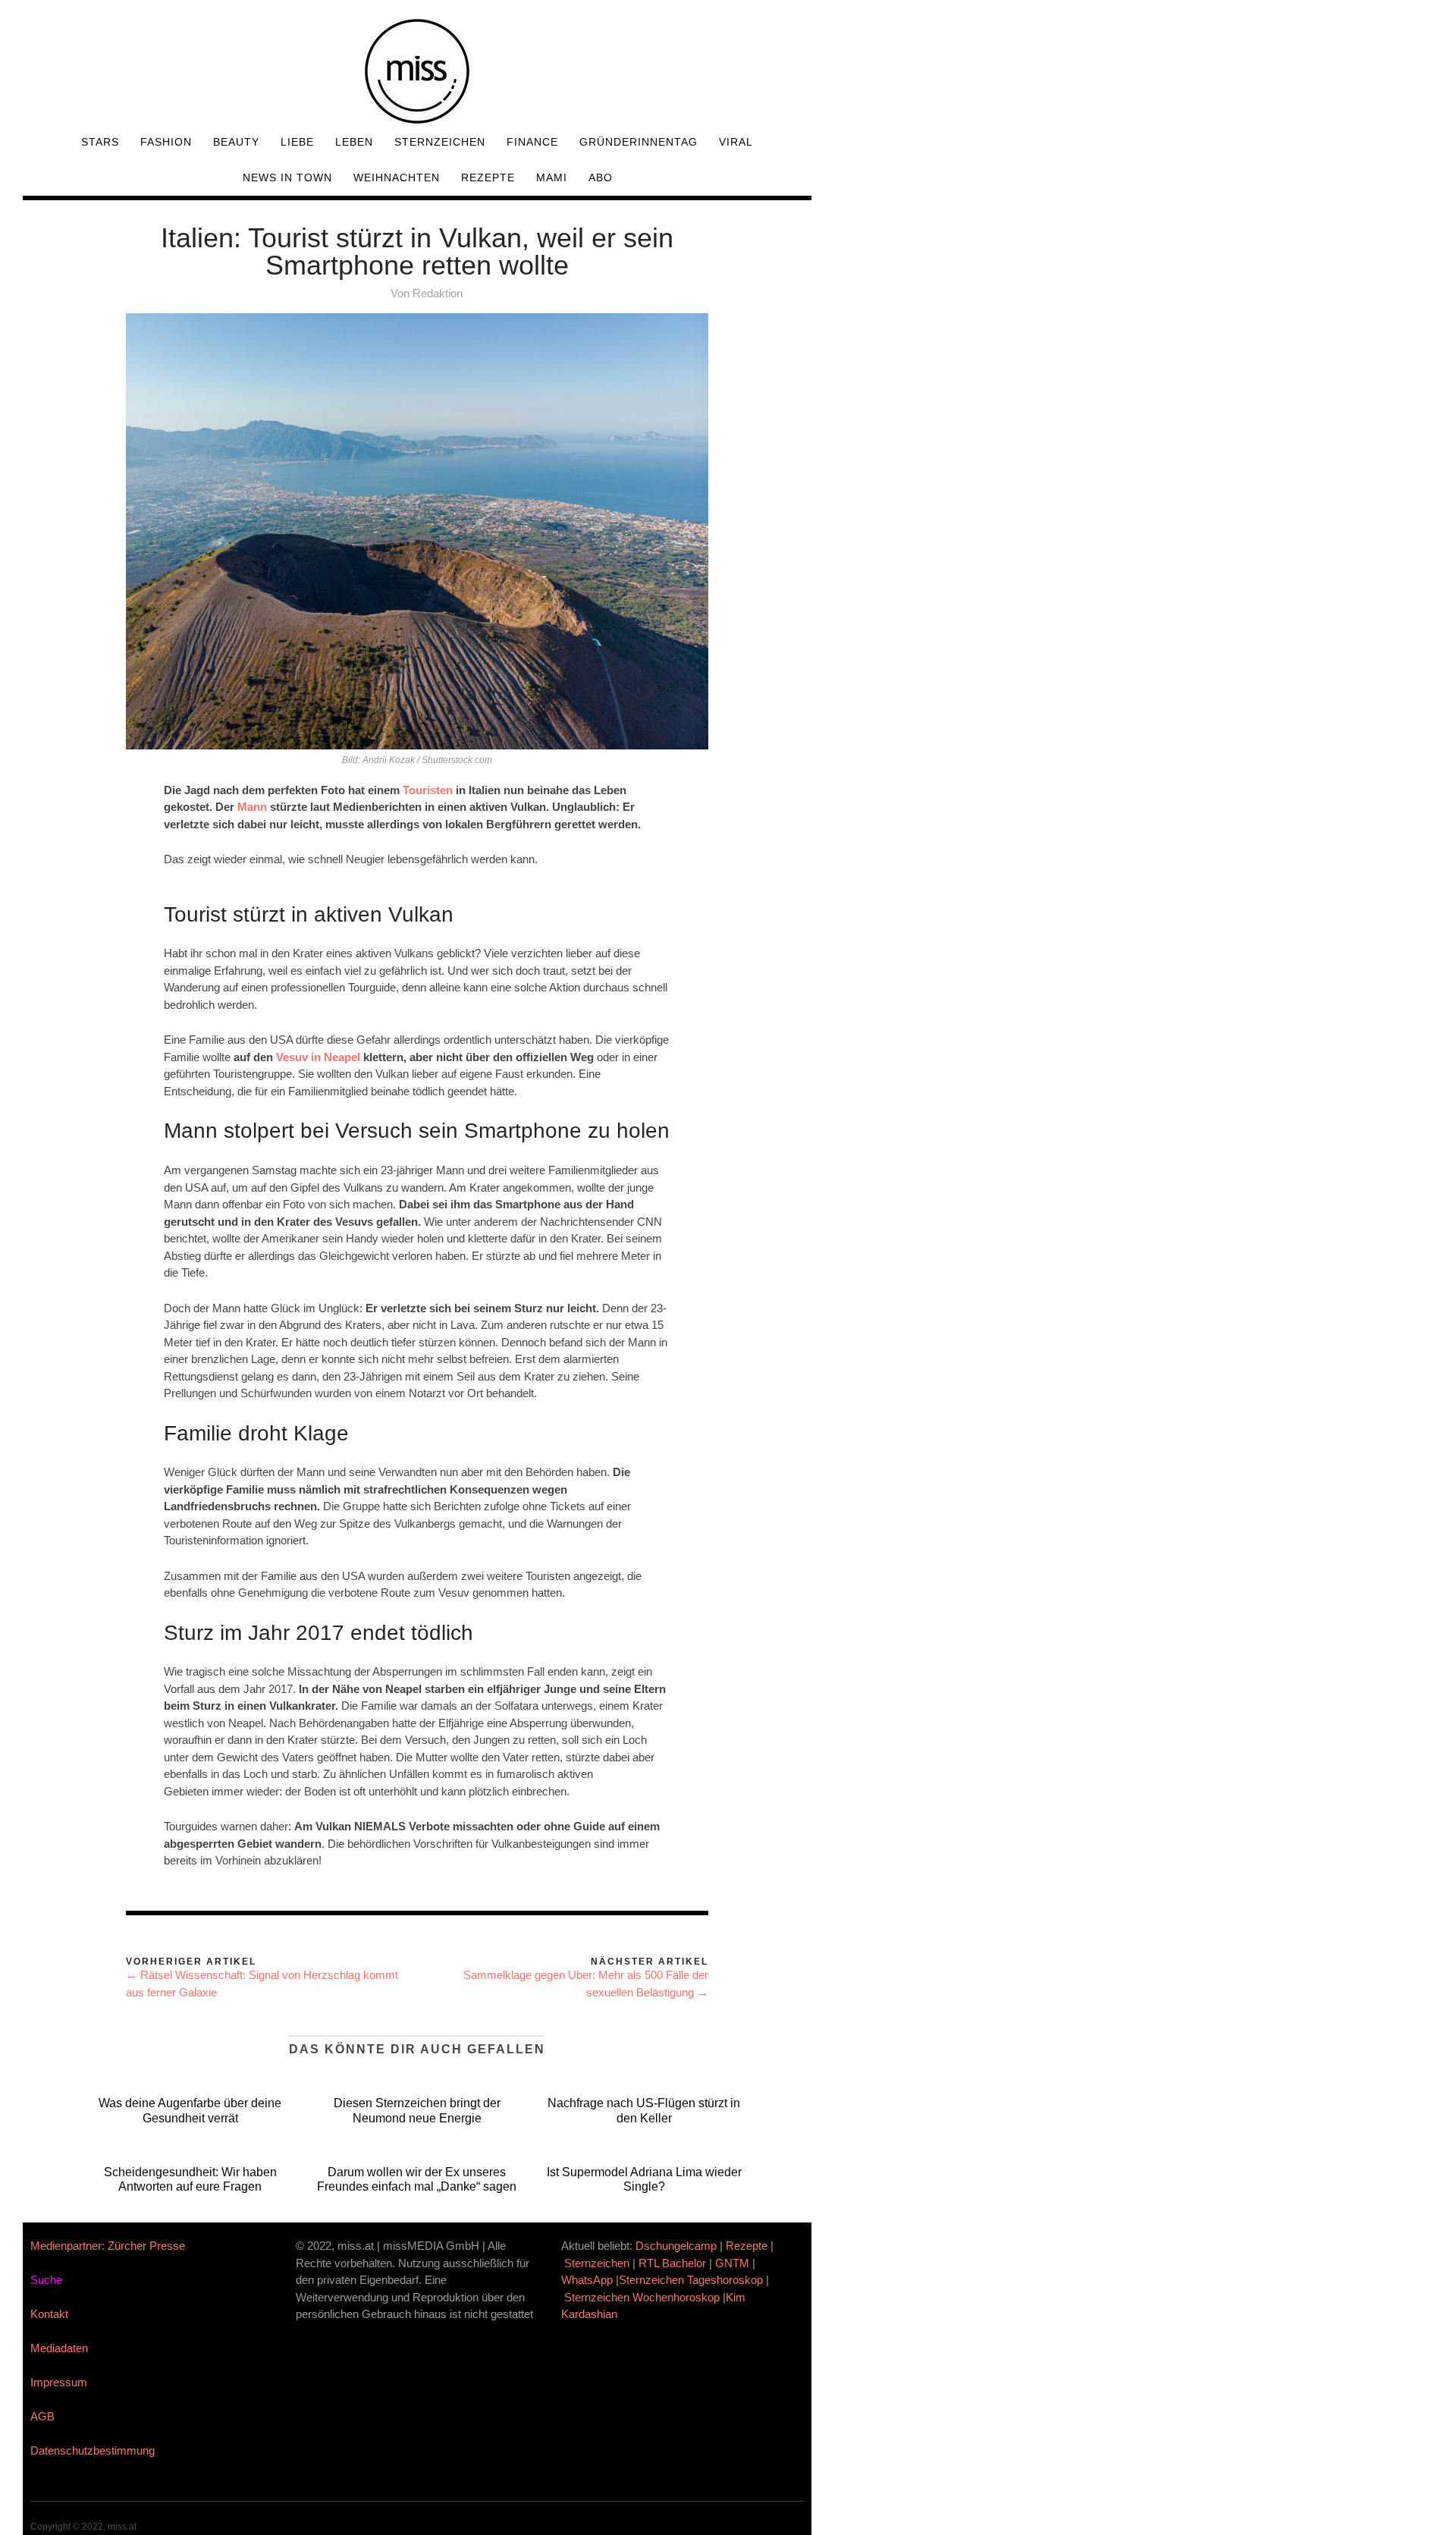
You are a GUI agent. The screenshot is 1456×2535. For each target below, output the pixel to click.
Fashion (166, 142)
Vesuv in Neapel (318, 1057)
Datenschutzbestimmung (93, 2450)
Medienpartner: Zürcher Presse (108, 2246)
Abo (601, 177)
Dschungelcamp (676, 2246)
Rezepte (488, 177)
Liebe (297, 142)
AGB (42, 2416)
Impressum (59, 2382)
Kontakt (49, 2314)
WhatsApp (587, 2280)
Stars (100, 142)
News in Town (287, 177)
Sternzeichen (440, 142)
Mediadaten (59, 2348)
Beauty (236, 142)
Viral (736, 142)
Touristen (429, 790)
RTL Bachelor (672, 2263)
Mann (252, 807)
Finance (532, 142)
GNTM (732, 2263)
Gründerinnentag (639, 142)
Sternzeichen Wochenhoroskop (642, 2297)
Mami (552, 177)
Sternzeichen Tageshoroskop (691, 2280)
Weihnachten (397, 177)
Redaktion (438, 293)
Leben (354, 142)
